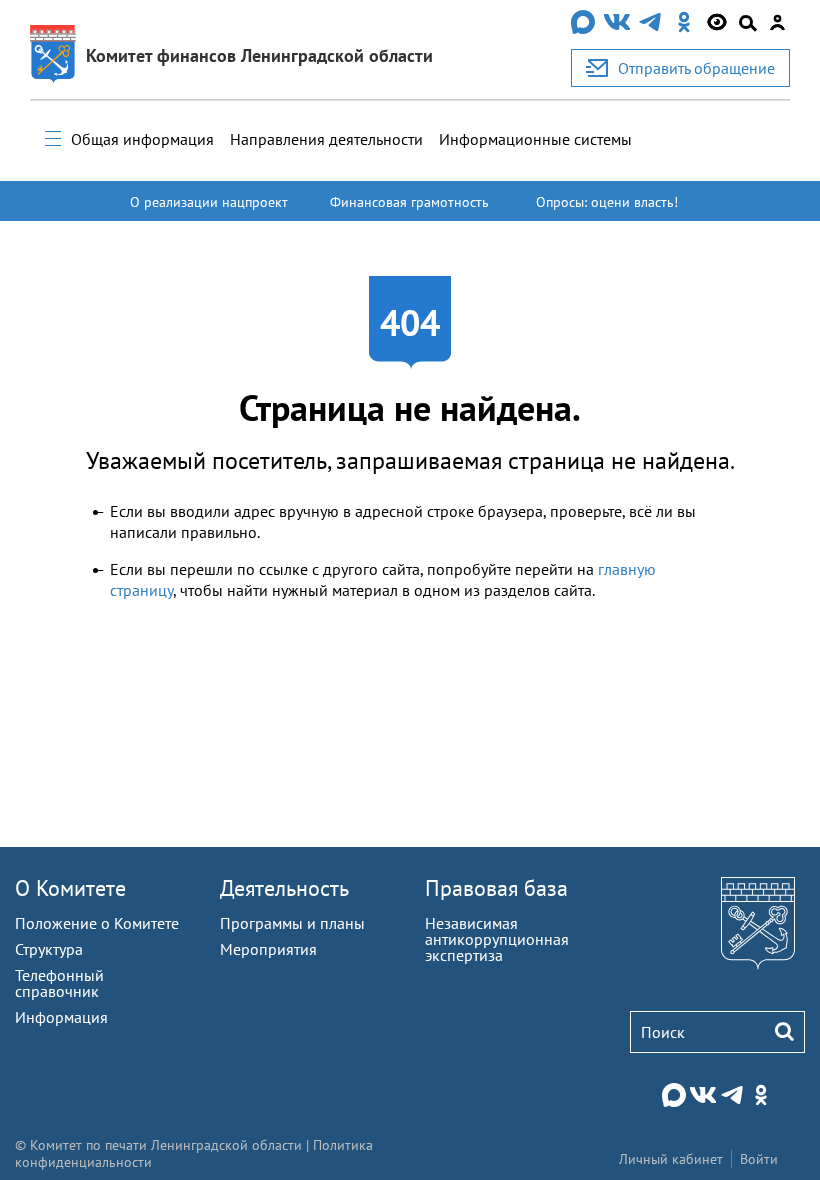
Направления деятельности (326, 139)
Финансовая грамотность (409, 202)
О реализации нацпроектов (209, 211)
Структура (49, 949)
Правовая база (496, 888)
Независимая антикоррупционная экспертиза (497, 939)
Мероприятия (268, 949)
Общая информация (142, 139)
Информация (61, 1017)
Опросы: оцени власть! (607, 202)
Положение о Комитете (97, 923)
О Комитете (70, 888)
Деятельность (284, 888)
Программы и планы (292, 923)
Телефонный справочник (59, 983)
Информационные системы (535, 139)
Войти (759, 1159)
